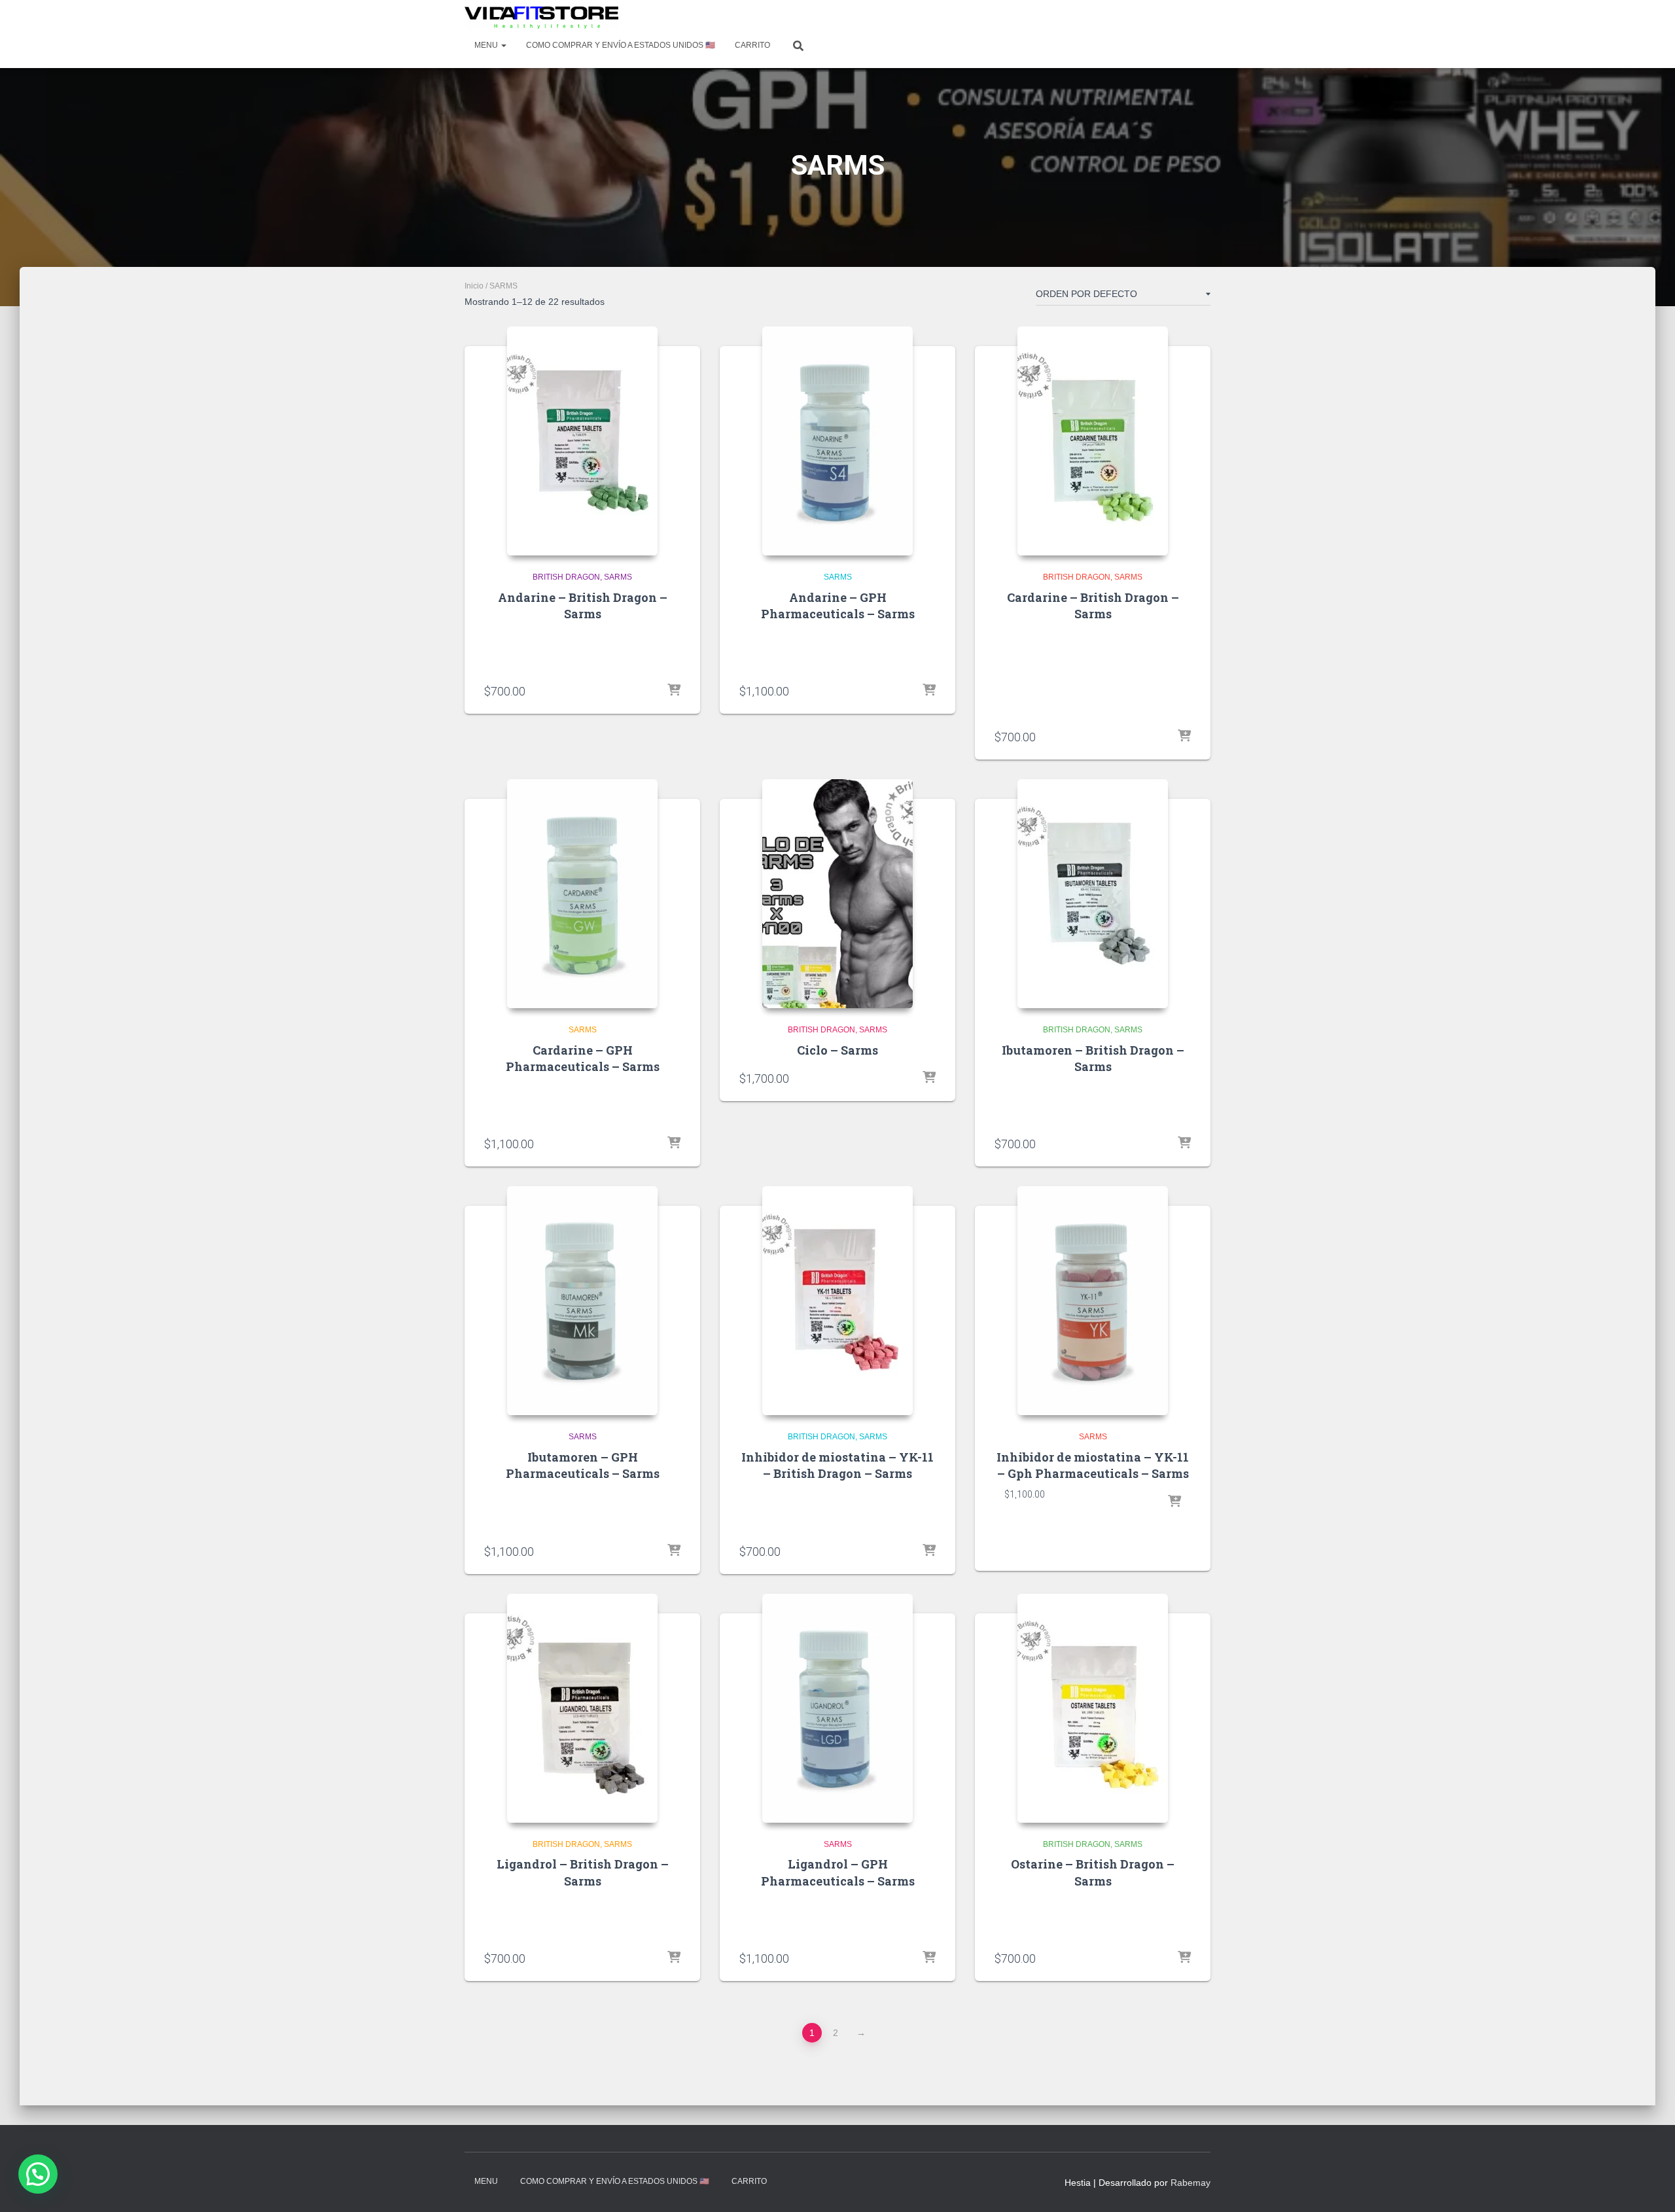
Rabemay (1190, 2183)
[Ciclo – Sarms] (837, 894)
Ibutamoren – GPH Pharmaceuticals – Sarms (583, 1465)
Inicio (474, 286)
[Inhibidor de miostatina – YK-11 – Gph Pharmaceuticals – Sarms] (1093, 1301)
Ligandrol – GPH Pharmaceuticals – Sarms (838, 1872)
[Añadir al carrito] (674, 691)
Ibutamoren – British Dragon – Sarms (1093, 1058)
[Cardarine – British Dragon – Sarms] (1093, 441)
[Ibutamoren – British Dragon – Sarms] (1093, 894)
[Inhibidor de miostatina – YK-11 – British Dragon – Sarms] (837, 1301)
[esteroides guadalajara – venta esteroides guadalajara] (541, 18)
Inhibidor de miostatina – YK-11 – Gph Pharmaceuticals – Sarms (1093, 1465)
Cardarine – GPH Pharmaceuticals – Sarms (583, 1058)
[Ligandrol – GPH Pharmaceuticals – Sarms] (837, 1708)
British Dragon (566, 577)
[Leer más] (1184, 1958)
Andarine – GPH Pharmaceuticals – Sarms (838, 606)
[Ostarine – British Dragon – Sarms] (1093, 1708)
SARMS (618, 577)
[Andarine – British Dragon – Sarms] (582, 441)
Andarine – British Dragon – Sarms (583, 606)
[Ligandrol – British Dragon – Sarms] (582, 1708)
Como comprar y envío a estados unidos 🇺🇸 (621, 45)
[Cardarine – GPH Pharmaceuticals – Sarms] (582, 894)
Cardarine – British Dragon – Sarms (1093, 606)
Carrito (752, 45)
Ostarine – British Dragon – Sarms (1093, 1872)
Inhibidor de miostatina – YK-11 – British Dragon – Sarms (837, 1465)
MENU (487, 45)
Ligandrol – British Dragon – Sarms (583, 1872)
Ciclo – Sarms (837, 1050)
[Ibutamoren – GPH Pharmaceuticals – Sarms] (582, 1301)
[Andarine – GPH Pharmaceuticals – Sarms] (837, 441)
